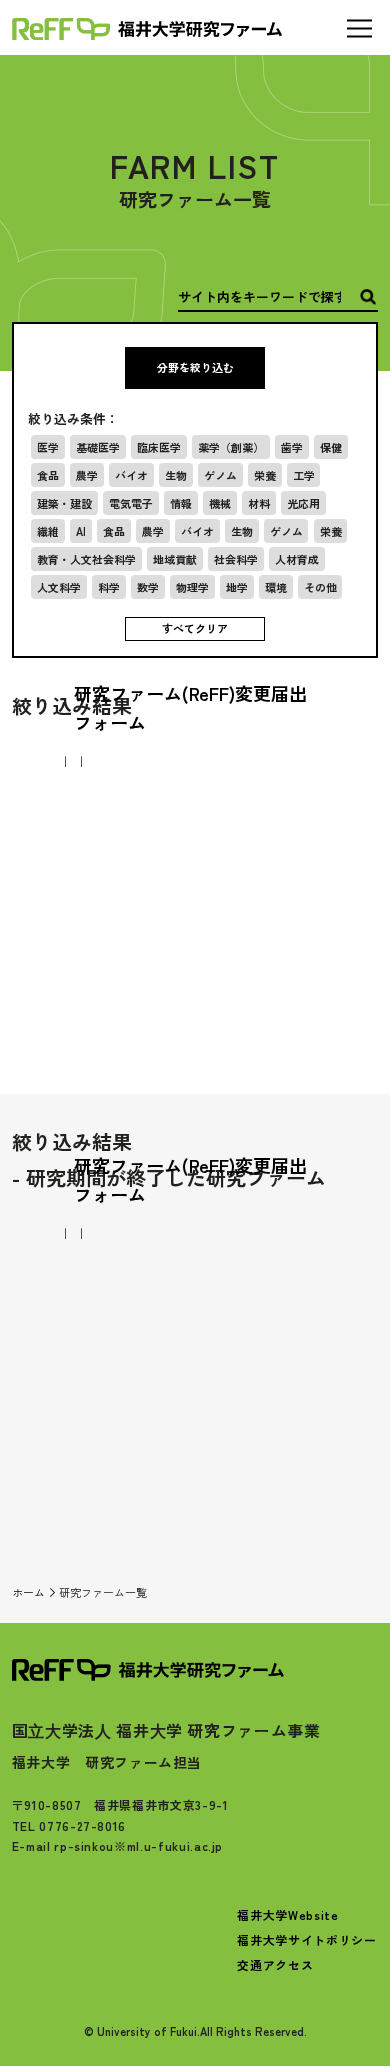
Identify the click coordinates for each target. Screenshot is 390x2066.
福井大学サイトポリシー (306, 1939)
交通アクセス (275, 1964)
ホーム (28, 1592)
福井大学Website (287, 1914)
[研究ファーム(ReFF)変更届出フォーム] (195, 761)
